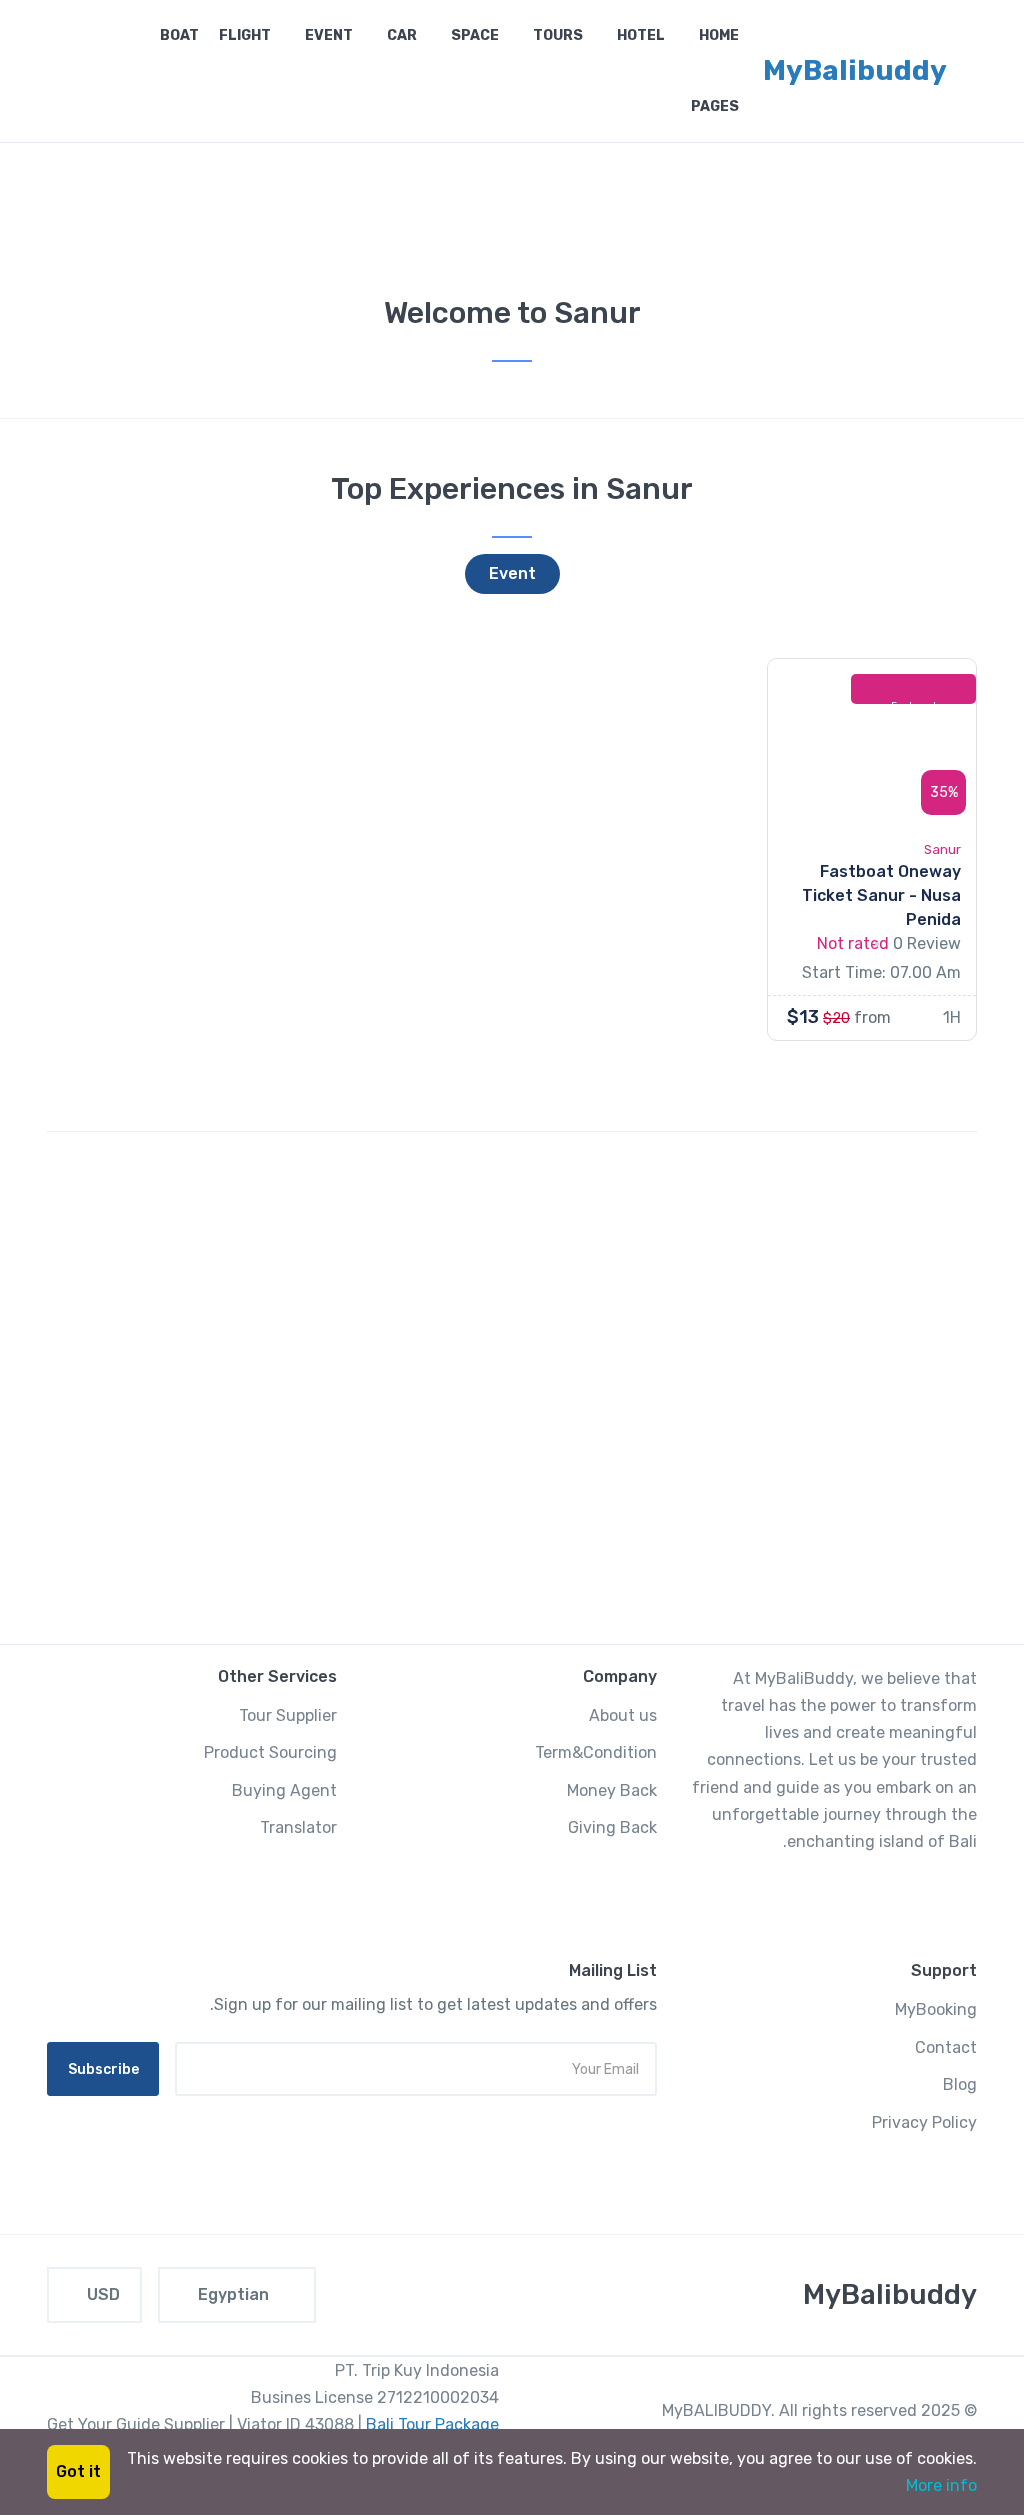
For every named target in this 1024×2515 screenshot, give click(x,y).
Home (717, 35)
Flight (245, 35)
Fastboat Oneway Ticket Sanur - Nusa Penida (881, 895)
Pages (713, 106)
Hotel (639, 35)
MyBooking (936, 2009)
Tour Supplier (288, 1715)
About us (623, 1715)
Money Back (612, 1790)
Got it (78, 2471)
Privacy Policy (924, 2122)
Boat (178, 35)
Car (400, 35)
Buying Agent (284, 1790)
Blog (960, 2084)
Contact (946, 2047)
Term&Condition (596, 1752)
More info (941, 2485)
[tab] (512, 574)
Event (327, 35)
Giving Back (612, 1827)
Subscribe (103, 2069)
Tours (556, 35)
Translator (298, 1827)
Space (473, 35)
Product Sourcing (270, 1752)
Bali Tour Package (432, 2424)
